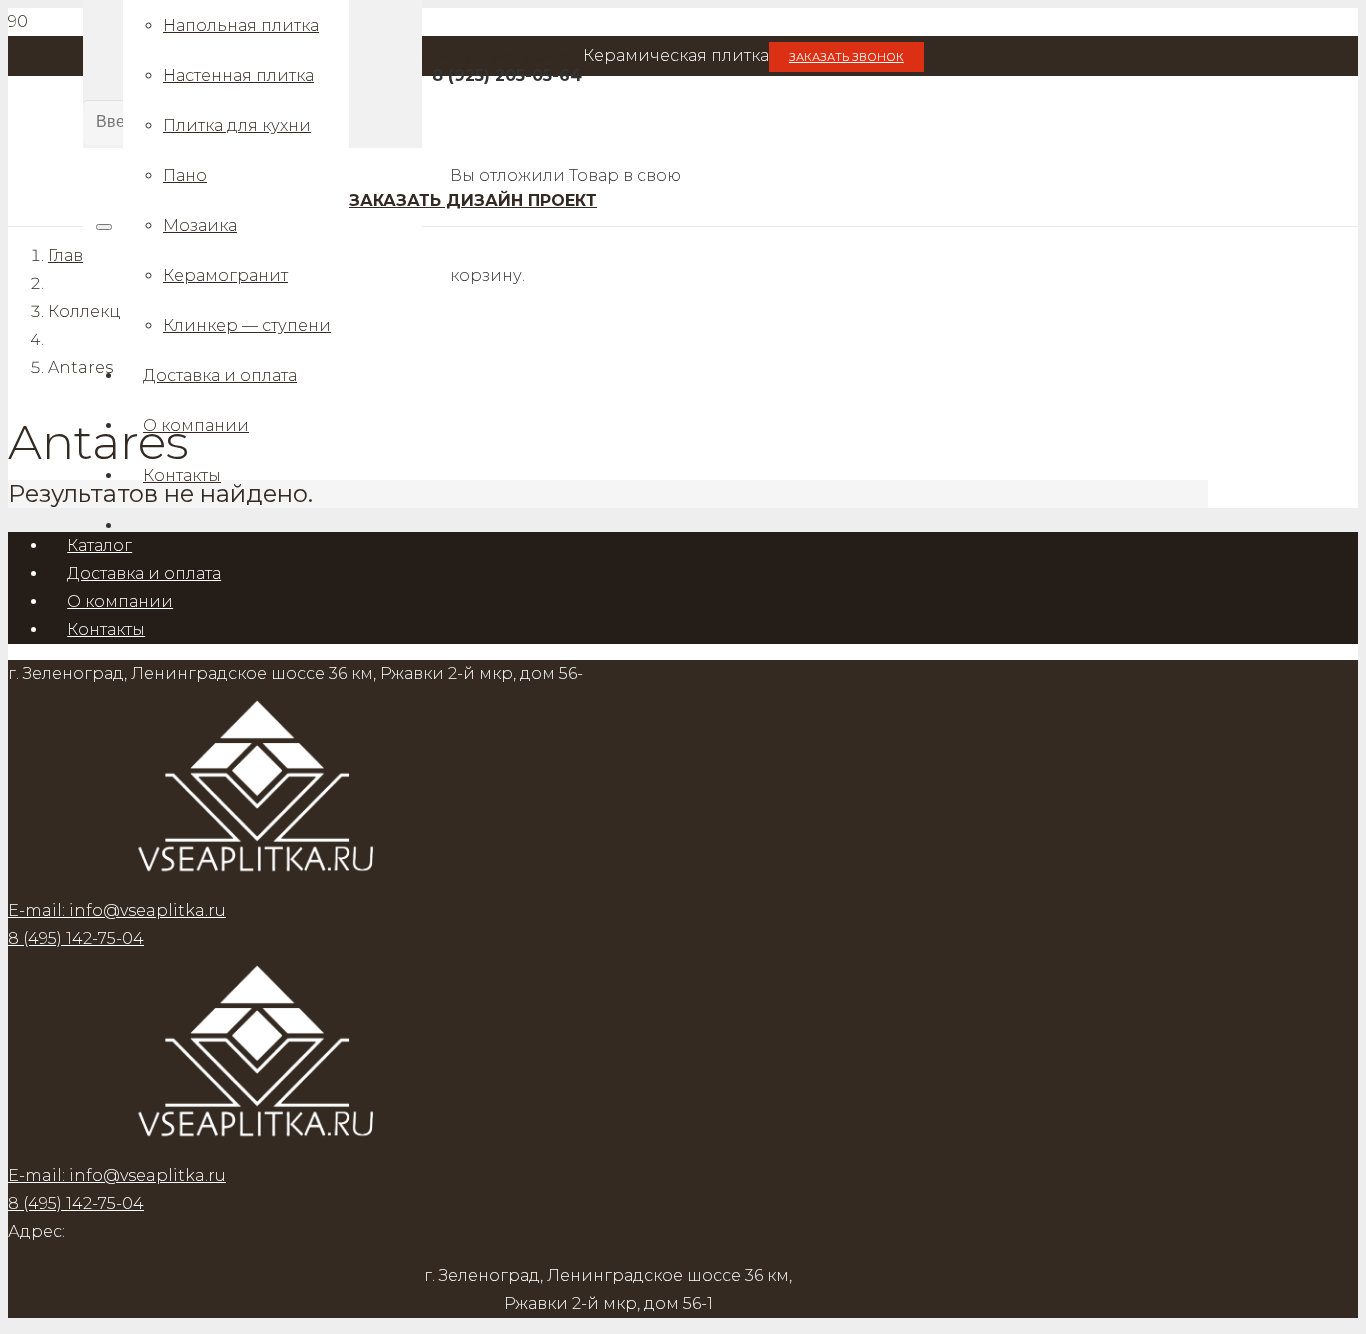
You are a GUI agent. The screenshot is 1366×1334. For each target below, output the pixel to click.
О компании (120, 601)
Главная (80, 255)
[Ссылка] (258, 1147)
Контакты (106, 629)
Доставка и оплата (144, 573)
